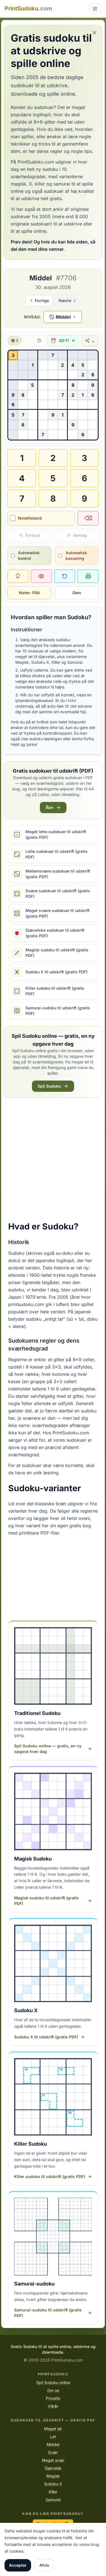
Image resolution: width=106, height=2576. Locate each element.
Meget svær (53, 2460)
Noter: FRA (29, 593)
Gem (77, 593)
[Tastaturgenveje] (38, 341)
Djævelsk (53, 2468)
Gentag (80, 535)
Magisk (53, 2476)
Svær (53, 2452)
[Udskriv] (88, 576)
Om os (53, 2390)
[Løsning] (41, 576)
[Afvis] (94, 33)
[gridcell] (13, 355)
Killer (53, 2492)
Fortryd (33, 535)
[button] (63, 317)
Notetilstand (30, 518)
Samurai (53, 2500)
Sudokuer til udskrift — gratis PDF (53, 2420)
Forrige (42, 300)
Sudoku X (53, 2484)
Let (53, 2437)
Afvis (44, 2565)
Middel (53, 2444)
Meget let (53, 2429)
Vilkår (53, 2406)
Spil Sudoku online (53, 2382)
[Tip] (18, 576)
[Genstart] (65, 576)
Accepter (18, 2565)
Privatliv (53, 2398)
